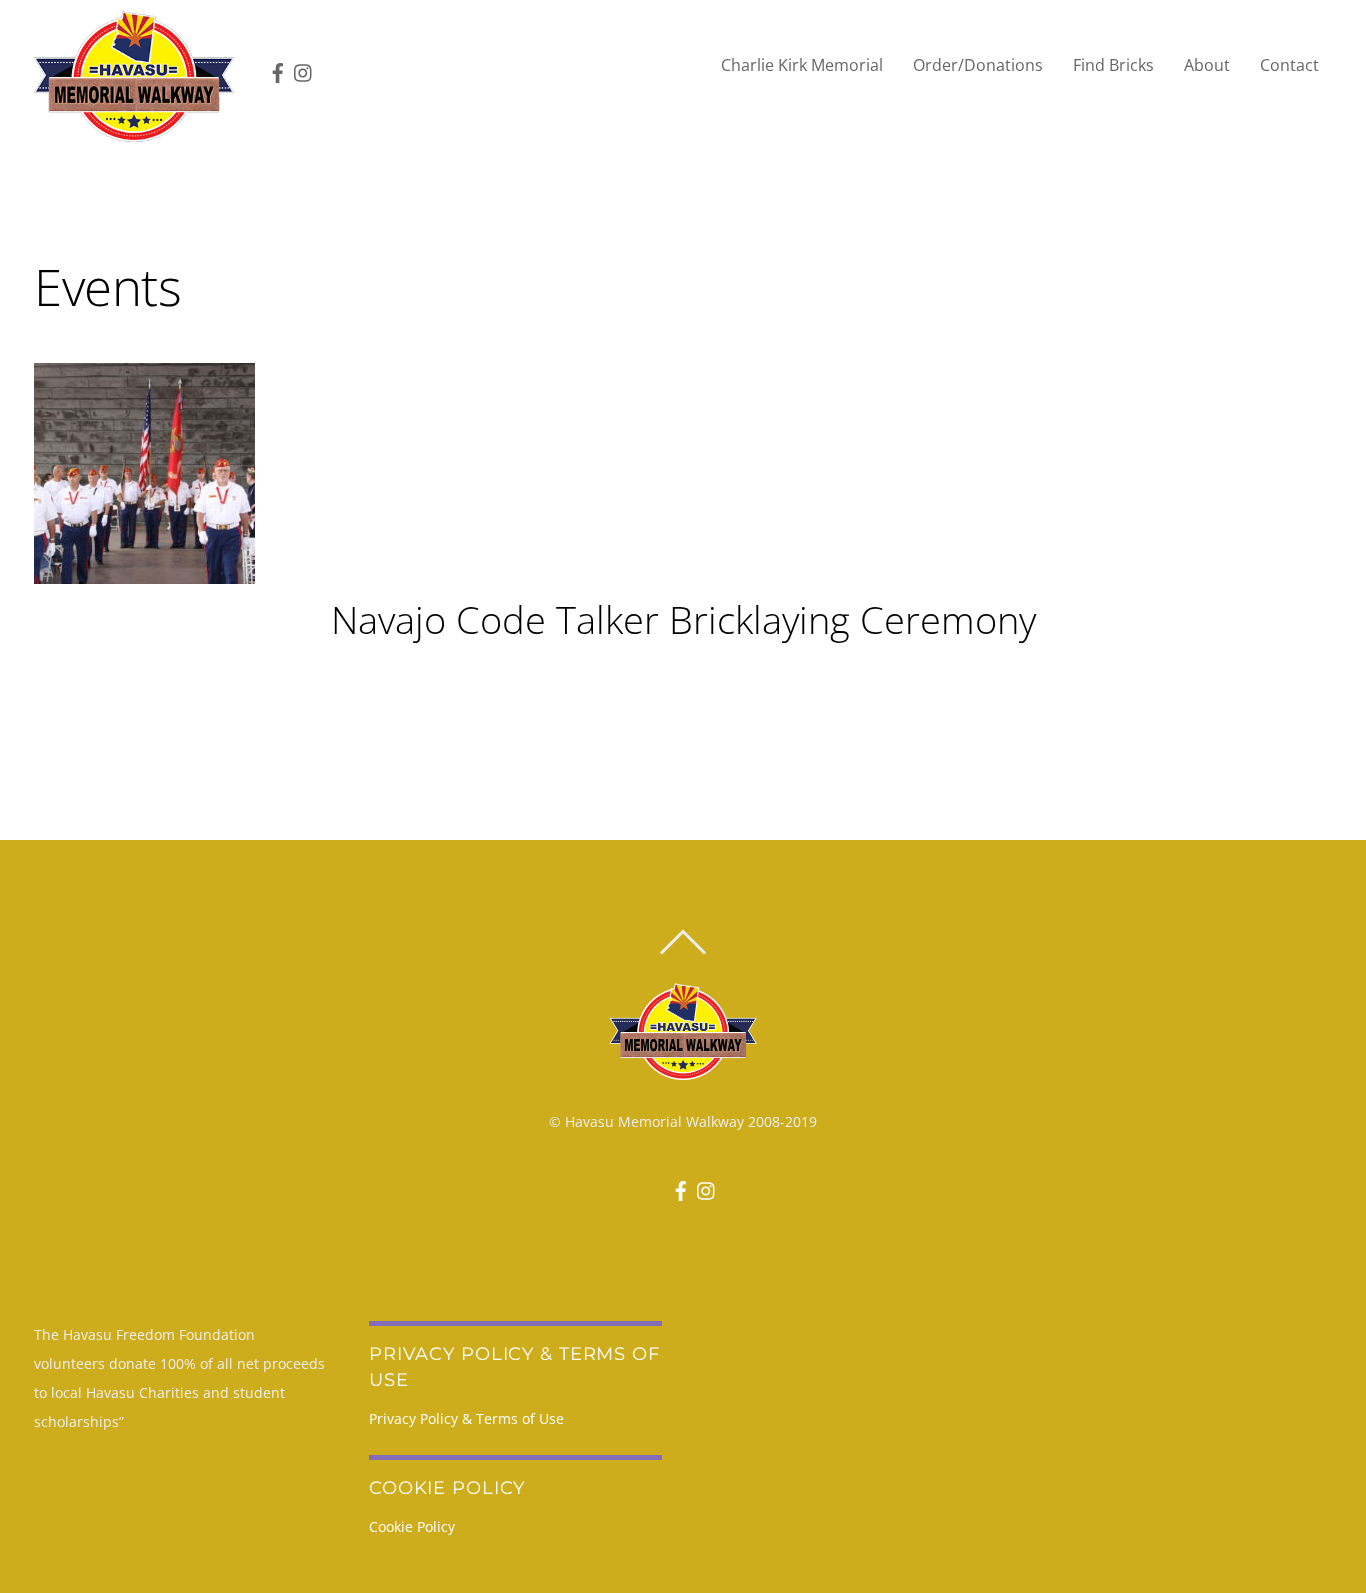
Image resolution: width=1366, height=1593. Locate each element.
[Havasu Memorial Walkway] (134, 75)
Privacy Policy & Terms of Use (466, 1418)
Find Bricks (1113, 65)
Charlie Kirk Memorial (802, 65)
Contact (1289, 65)
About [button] (1207, 65)
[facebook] (274, 65)
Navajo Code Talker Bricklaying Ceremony (683, 619)
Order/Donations (978, 65)
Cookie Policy (412, 1526)
